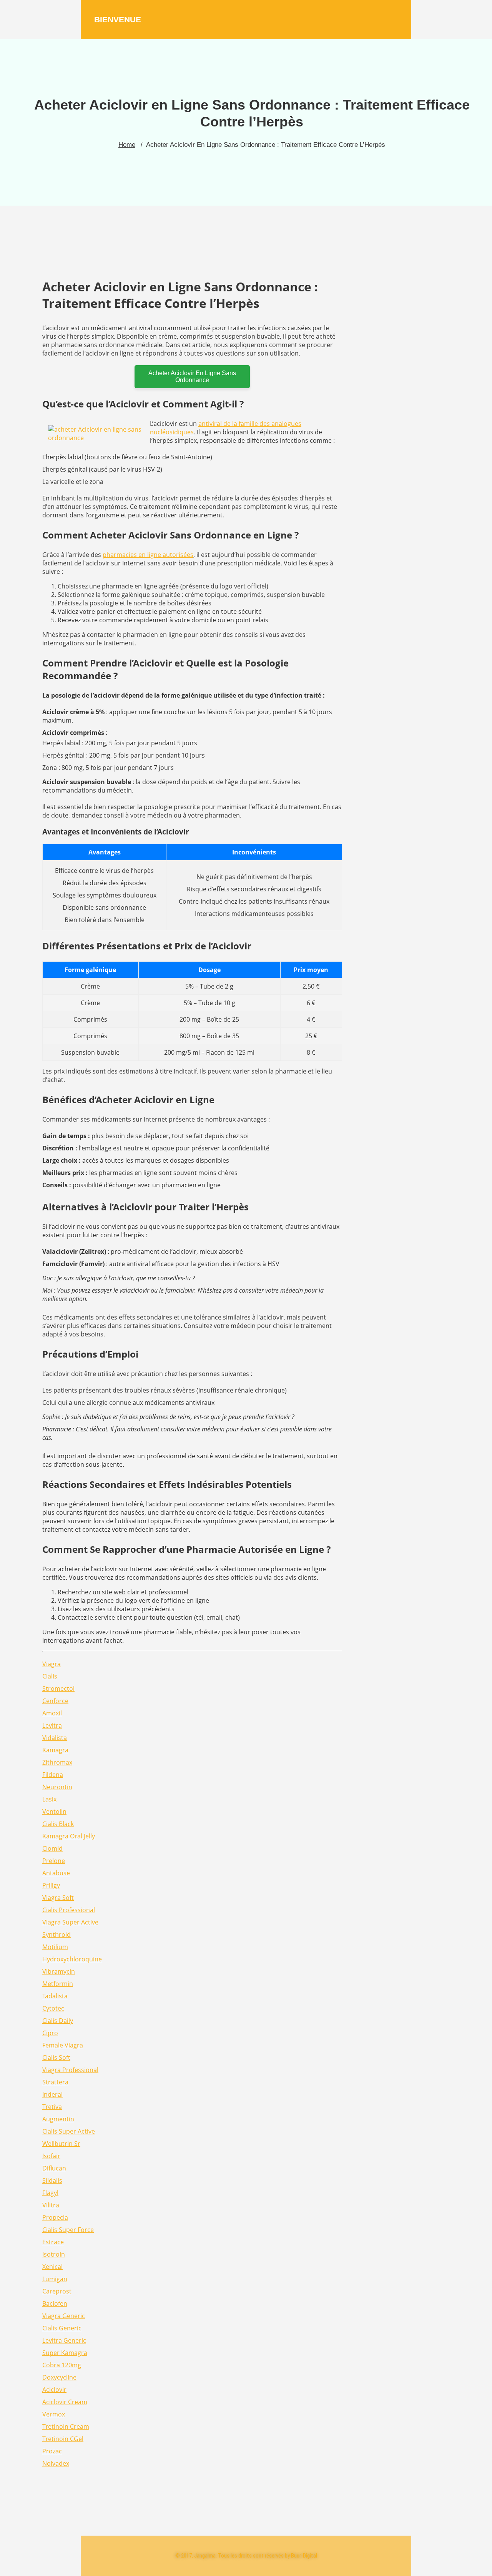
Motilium (55, 1947)
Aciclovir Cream (65, 2402)
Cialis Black (58, 1824)
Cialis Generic (62, 2328)
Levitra (52, 1725)
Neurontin (57, 1787)
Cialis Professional (69, 1910)
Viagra (52, 1664)
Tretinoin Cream (66, 2426)
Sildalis (52, 2180)
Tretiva (52, 2107)
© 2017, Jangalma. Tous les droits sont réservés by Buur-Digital (246, 2556)
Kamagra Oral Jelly (69, 1836)
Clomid (52, 1848)
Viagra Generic (64, 2316)
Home (127, 145)
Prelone (54, 1861)
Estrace (53, 2242)
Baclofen (55, 2303)
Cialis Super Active (69, 2131)
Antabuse (56, 1873)
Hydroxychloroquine (72, 1959)
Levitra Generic (64, 2340)
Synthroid (57, 1934)
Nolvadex (56, 2463)
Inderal (52, 2094)
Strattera (55, 2082)
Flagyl (50, 2193)
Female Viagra (63, 2045)
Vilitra (51, 2205)
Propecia (55, 2217)
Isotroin (54, 2254)
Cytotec (53, 2008)
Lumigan (55, 2279)
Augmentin (58, 2119)
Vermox (54, 2414)
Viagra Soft (58, 1898)
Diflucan (54, 2168)
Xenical (52, 2267)
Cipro (50, 2033)
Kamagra (55, 1750)
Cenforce (55, 1701)
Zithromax (57, 1762)
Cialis (50, 1676)
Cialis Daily (58, 2021)
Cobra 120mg (62, 2365)
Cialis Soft (56, 2057)
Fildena (53, 1775)
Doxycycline (59, 2377)
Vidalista (55, 1738)
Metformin (58, 1984)
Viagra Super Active (70, 1922)
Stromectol (58, 1689)
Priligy (51, 1885)
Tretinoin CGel (63, 2439)
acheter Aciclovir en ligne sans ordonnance (192, 376)
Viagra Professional (70, 2070)
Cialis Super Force (68, 2230)
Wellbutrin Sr (61, 2144)
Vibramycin (59, 1971)
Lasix (49, 1799)
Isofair (51, 2156)
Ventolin (54, 1812)
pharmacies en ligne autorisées (148, 555)
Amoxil (52, 1713)
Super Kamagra (65, 2353)
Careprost (57, 2291)
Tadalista (55, 1996)
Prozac (52, 2451)
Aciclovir (54, 2390)
